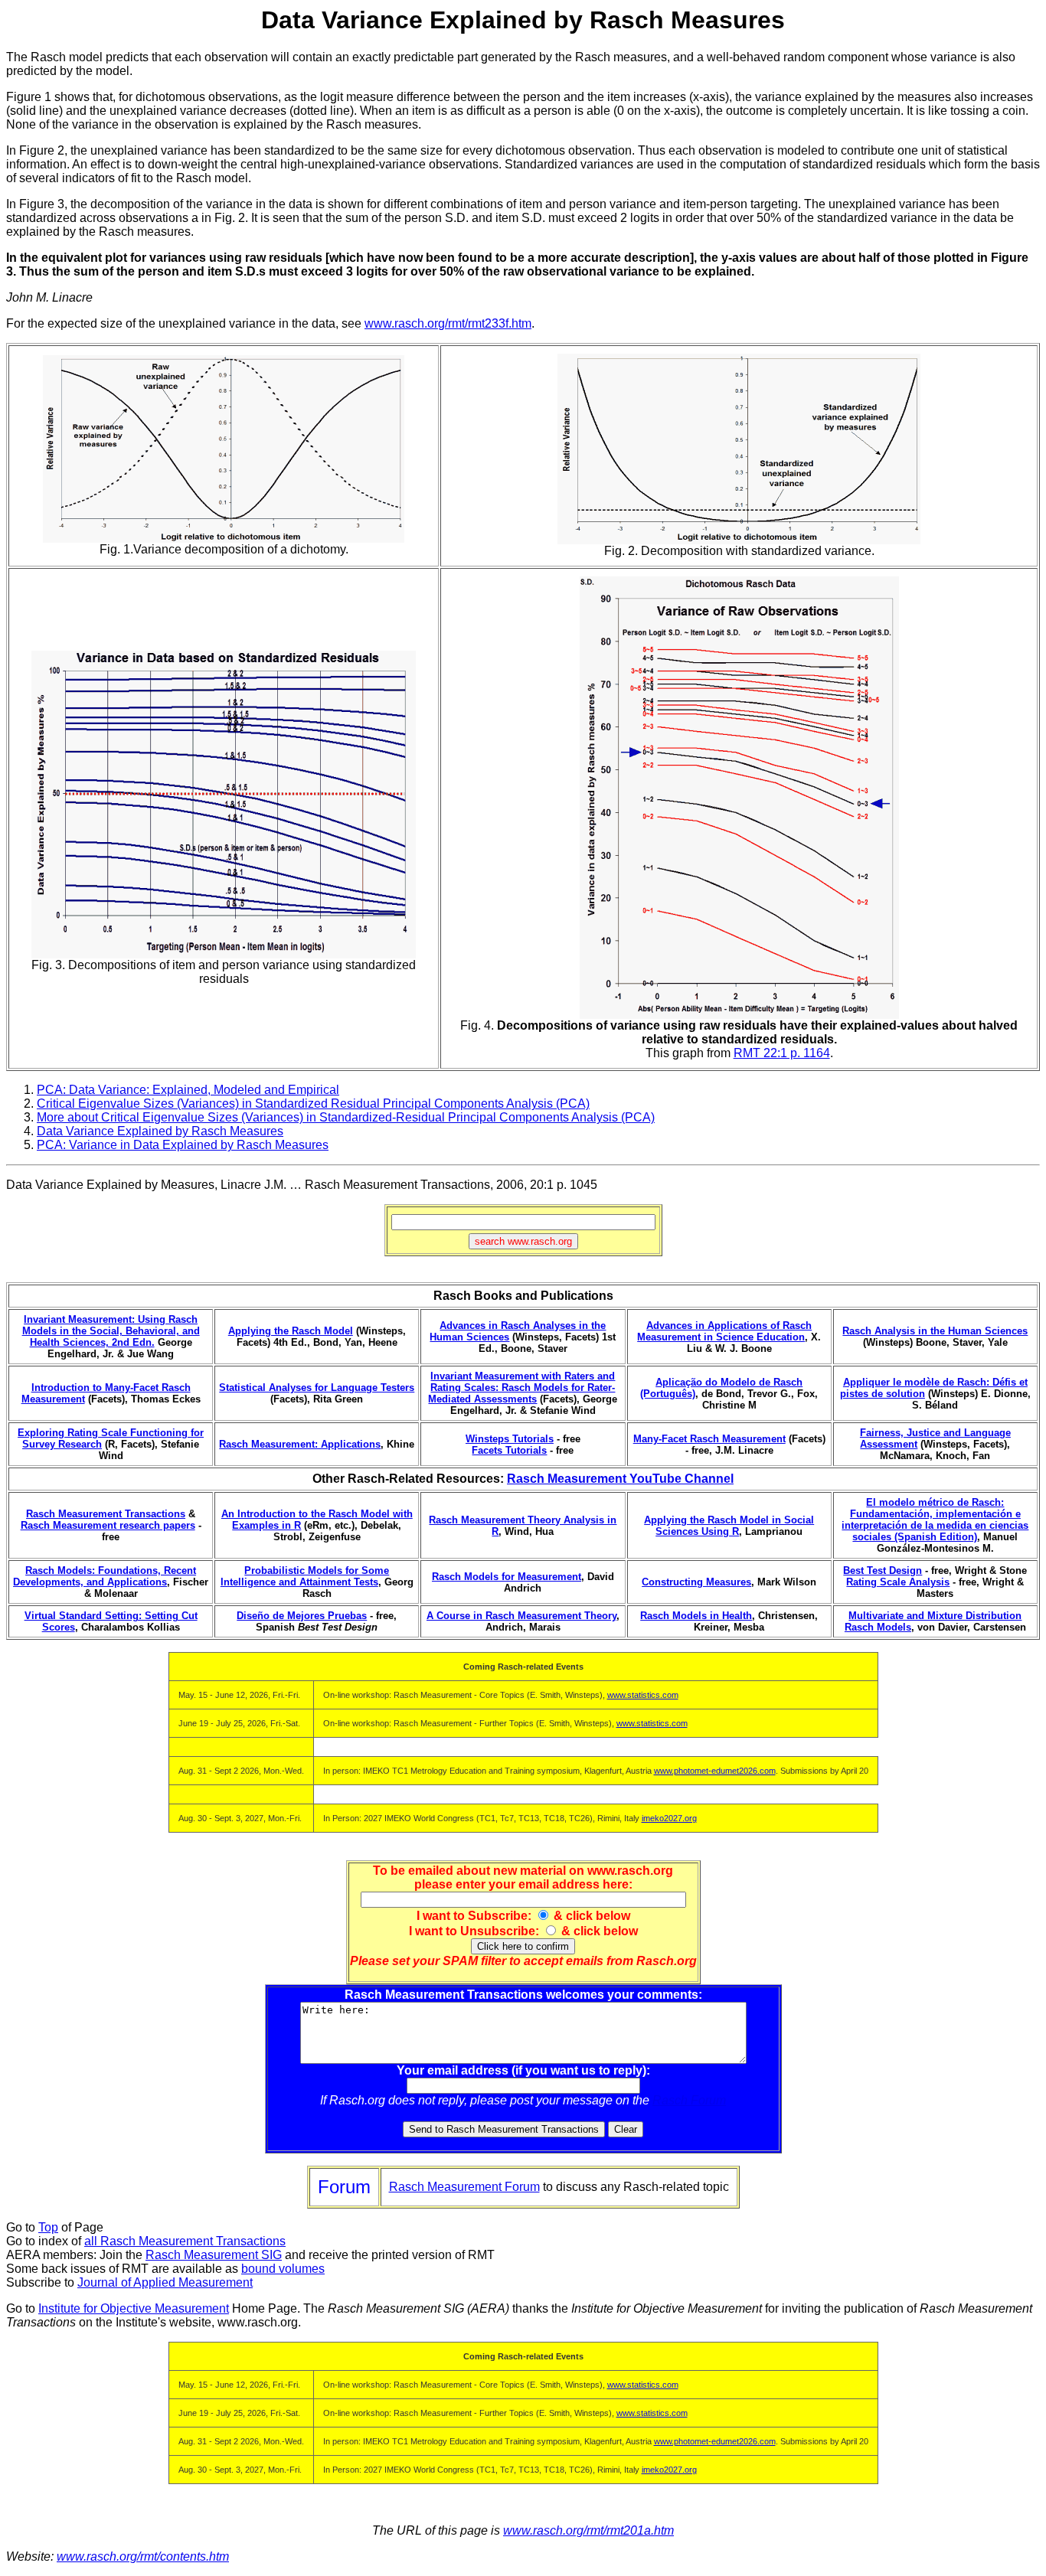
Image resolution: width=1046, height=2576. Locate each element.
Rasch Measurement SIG (214, 2255)
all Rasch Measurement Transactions (185, 2241)
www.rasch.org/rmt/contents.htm (143, 2556)
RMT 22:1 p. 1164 (782, 1053)
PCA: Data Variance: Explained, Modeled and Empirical (188, 1090)
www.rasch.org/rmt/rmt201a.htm (588, 2530)
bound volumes (283, 2269)
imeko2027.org (669, 1818)
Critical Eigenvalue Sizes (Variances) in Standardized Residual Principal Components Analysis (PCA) (313, 1104)
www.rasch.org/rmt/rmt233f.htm (448, 323)
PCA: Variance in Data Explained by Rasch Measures (183, 1145)
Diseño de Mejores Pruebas (302, 1616)
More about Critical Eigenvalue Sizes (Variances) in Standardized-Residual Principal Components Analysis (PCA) (346, 1117)
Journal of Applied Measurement (165, 2282)
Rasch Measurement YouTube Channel (620, 1479)
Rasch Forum (689, 2100)
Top (48, 2227)
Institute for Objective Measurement (134, 2308)
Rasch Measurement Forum (464, 2187)
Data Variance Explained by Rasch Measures (160, 1131)
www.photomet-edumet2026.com (715, 1771)
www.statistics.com (643, 1695)
